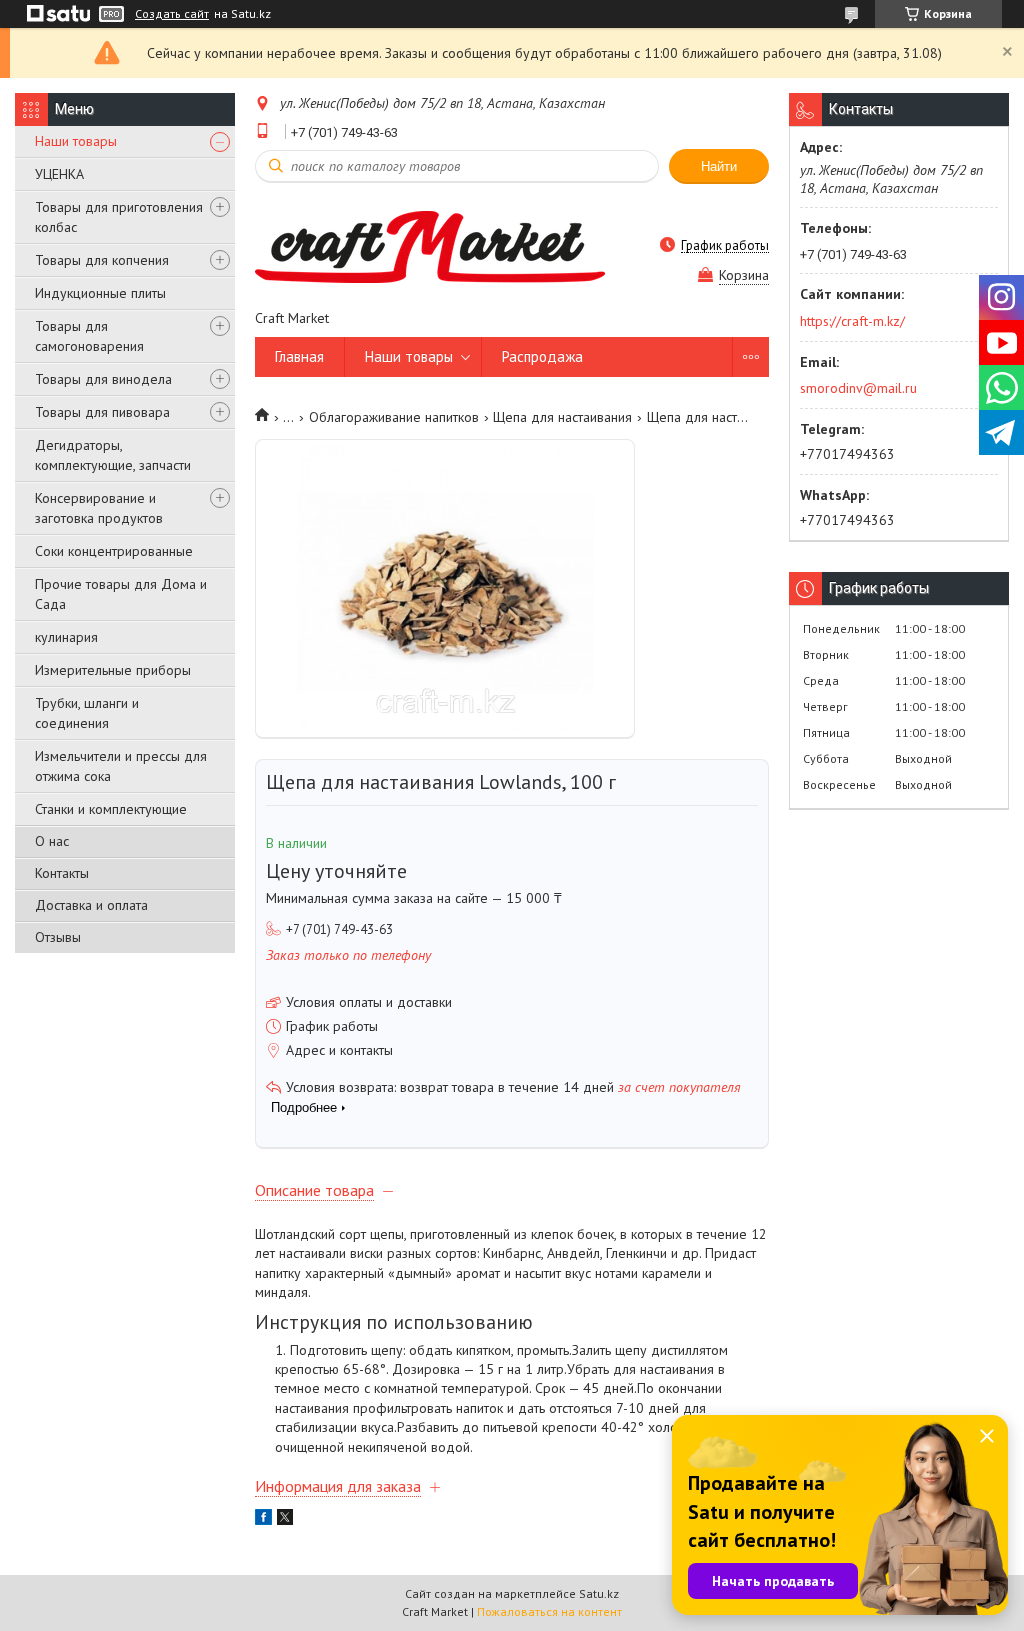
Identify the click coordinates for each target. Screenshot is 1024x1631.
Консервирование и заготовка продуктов (99, 508)
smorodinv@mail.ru (858, 388)
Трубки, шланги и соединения (87, 713)
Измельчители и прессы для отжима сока (121, 766)
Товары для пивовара (102, 412)
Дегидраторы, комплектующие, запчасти (113, 455)
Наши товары (76, 141)
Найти (719, 166)
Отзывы (58, 937)
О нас (52, 841)
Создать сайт (172, 14)
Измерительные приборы (113, 670)
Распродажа (542, 356)
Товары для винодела (103, 379)
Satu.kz (599, 1593)
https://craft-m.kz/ (852, 321)
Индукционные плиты (100, 293)
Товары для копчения (102, 260)
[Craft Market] (430, 245)
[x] (285, 1520)
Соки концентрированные (114, 551)
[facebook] (263, 1520)
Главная (299, 356)
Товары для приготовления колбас (119, 217)
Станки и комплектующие (111, 809)
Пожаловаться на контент (549, 1611)
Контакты (62, 873)
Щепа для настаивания (562, 417)
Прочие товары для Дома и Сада (121, 594)
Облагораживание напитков (394, 417)
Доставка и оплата (91, 905)
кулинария (66, 637)
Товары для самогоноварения (89, 336)
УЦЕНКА (59, 174)
